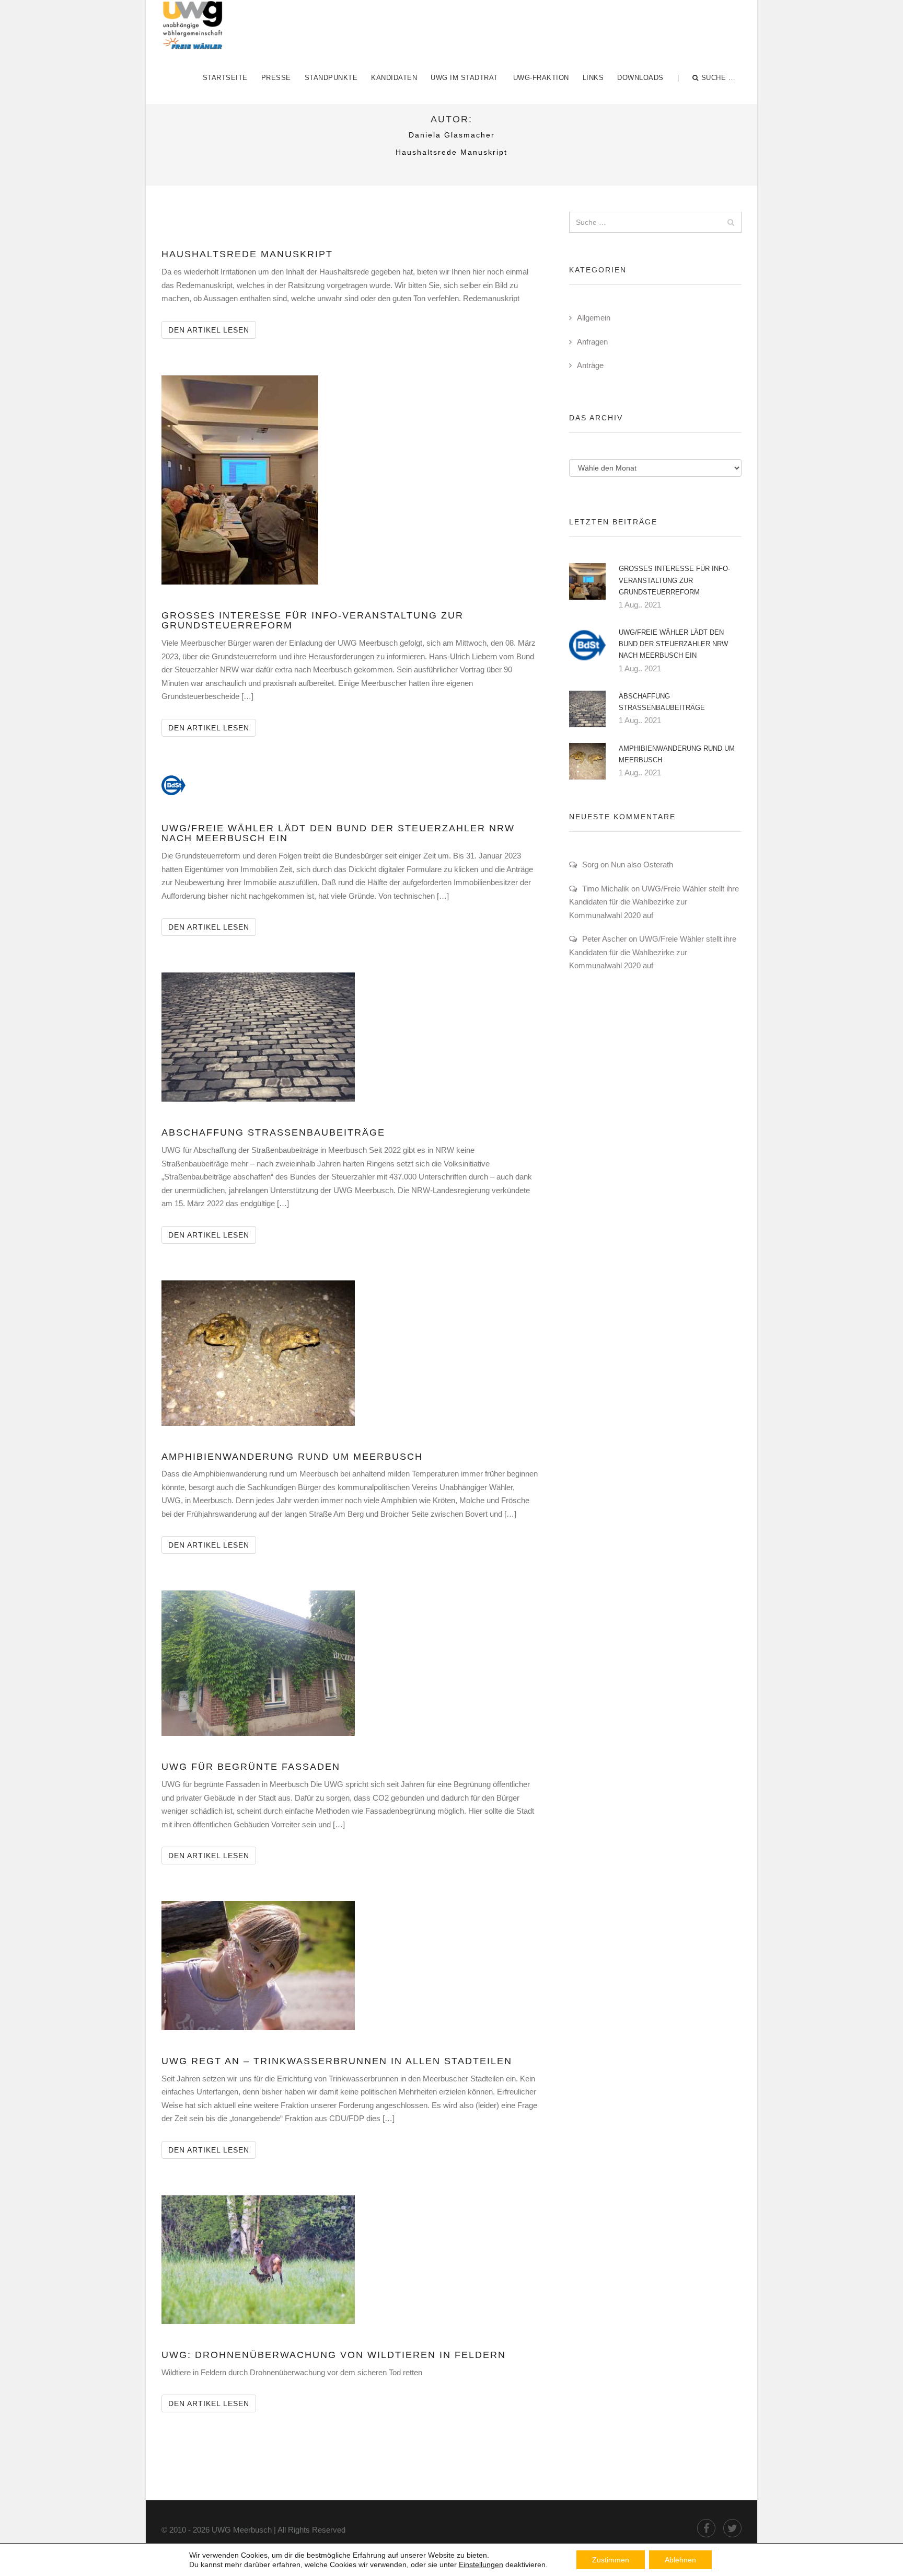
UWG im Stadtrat (464, 78)
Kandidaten (394, 78)
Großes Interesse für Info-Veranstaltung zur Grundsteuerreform (312, 621)
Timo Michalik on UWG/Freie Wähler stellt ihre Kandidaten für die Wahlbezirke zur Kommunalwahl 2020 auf (654, 902)
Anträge (590, 365)
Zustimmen (611, 2560)
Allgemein (594, 318)
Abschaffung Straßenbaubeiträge (273, 1132)
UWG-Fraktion (541, 78)
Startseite (225, 78)
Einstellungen (481, 2564)
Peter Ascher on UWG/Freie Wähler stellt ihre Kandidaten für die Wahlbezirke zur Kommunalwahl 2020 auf (653, 952)
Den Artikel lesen (212, 330)
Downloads (640, 78)
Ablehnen (680, 2560)
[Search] (731, 222)
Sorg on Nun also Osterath (628, 865)
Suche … (719, 78)
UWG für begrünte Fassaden (251, 1767)
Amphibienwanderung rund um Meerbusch (292, 1457)
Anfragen (592, 342)
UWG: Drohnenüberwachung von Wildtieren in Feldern (334, 2355)
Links (593, 78)
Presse (276, 78)
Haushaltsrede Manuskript (247, 254)
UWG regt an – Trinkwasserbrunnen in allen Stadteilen (337, 2061)
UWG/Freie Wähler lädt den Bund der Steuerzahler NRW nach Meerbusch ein (338, 833)
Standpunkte (331, 78)
